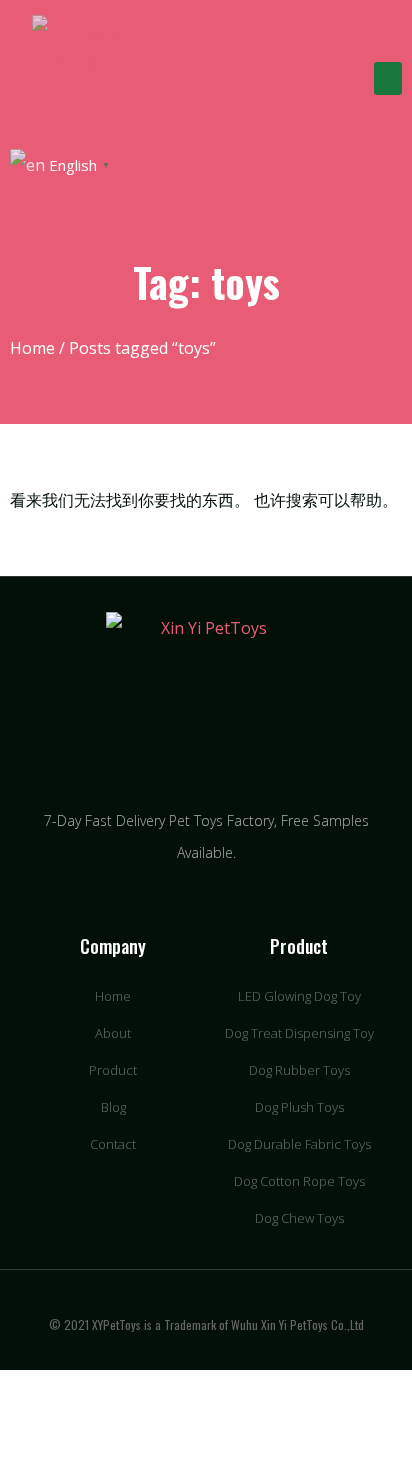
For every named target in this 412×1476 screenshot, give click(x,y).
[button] (388, 78)
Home (32, 348)
